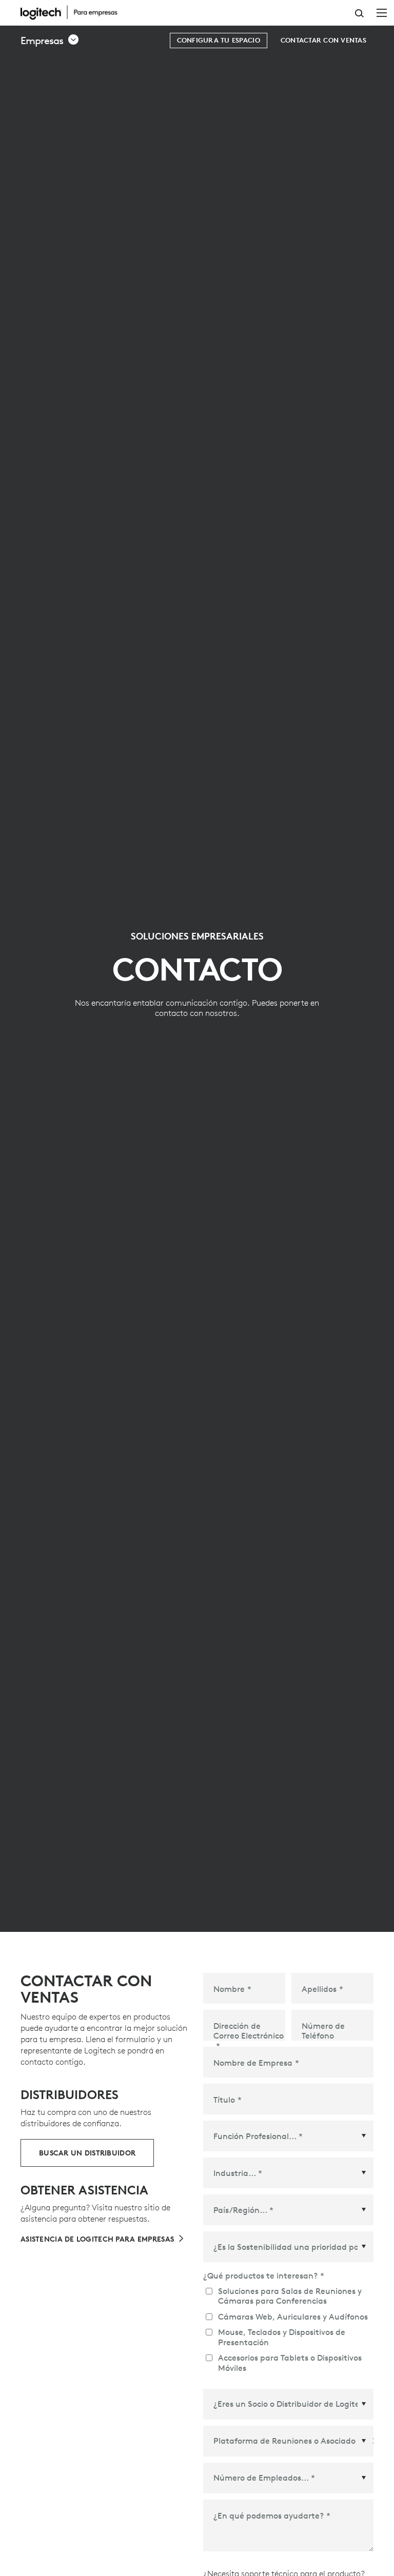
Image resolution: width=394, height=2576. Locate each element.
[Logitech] (74, 12)
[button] (50, 41)
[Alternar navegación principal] (382, 12)
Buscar (359, 13)
